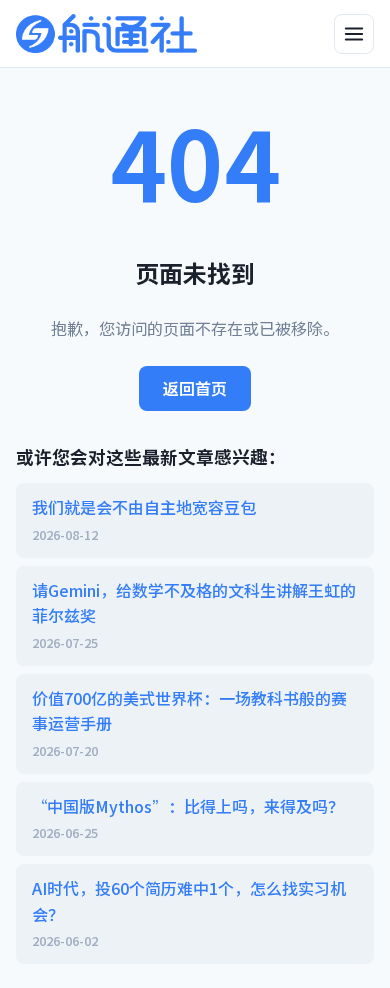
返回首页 (195, 388)
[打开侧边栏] (354, 34)
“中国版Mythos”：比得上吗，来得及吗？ (188, 818)
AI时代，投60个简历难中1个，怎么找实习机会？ (189, 913)
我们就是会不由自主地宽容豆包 (144, 519)
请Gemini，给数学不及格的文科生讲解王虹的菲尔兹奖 (194, 615)
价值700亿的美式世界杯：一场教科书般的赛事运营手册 (189, 723)
